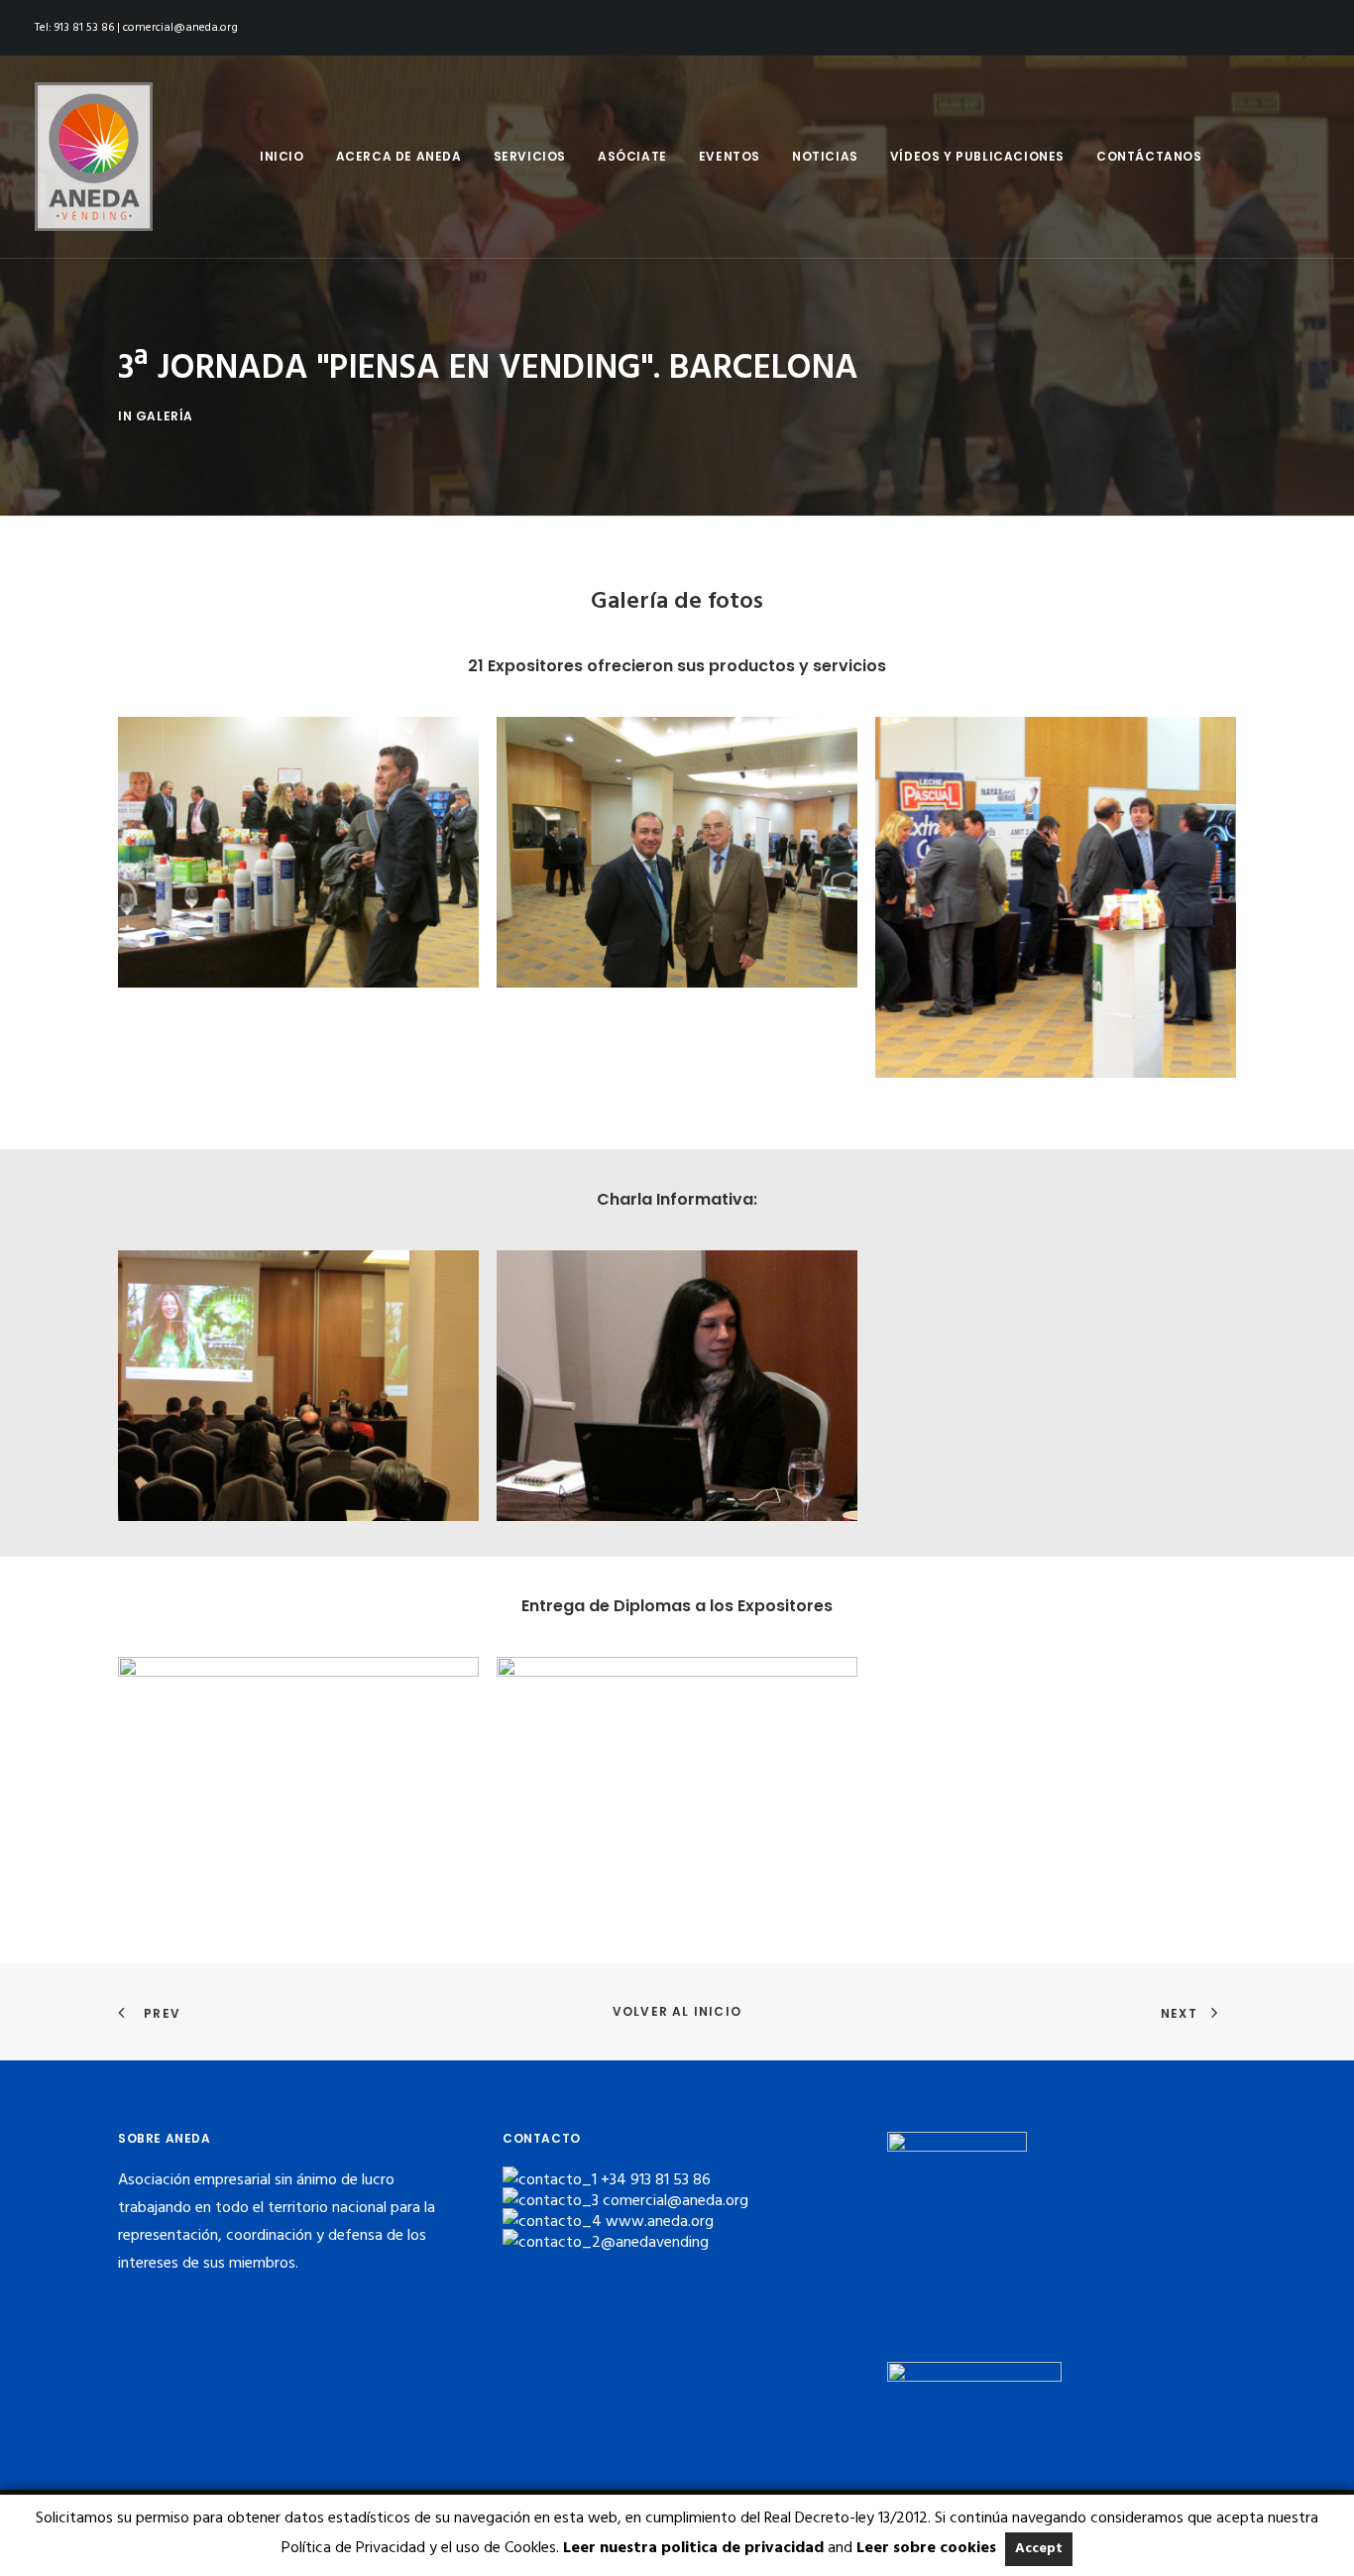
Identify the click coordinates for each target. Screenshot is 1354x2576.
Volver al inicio (677, 2011)
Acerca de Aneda (399, 156)
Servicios (530, 156)
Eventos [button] (730, 156)
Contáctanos (1149, 156)
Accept (1039, 2549)
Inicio (282, 156)
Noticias (825, 156)
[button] (298, 852)
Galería (165, 416)
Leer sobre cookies (926, 2548)
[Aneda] (94, 157)
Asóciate (632, 156)
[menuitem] (282, 157)
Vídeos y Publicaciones (977, 156)
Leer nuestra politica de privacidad (693, 2548)
